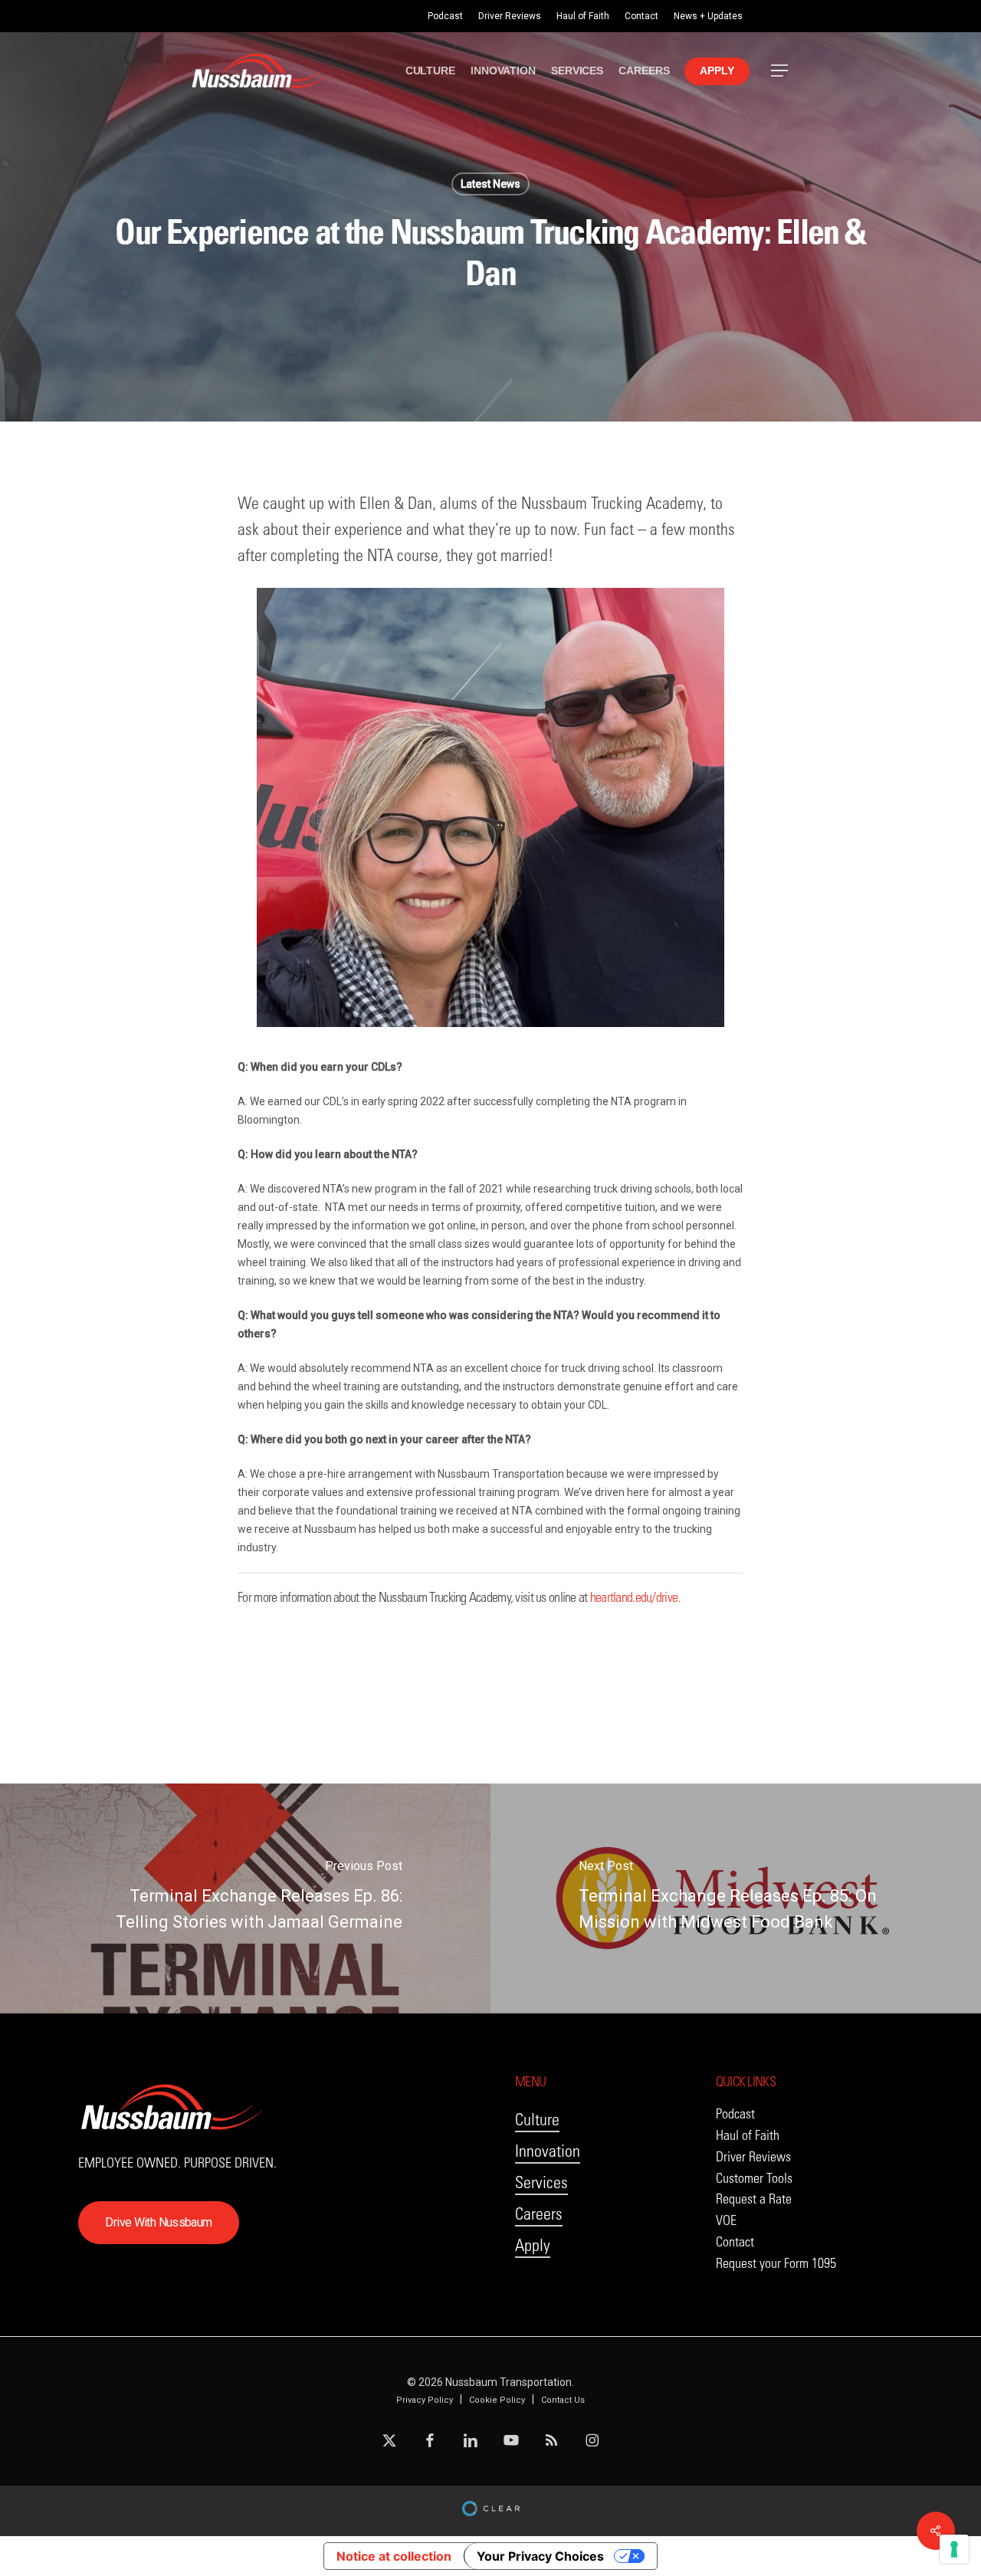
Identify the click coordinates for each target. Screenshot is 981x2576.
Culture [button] (537, 2120)
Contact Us (563, 2400)
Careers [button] (539, 2214)
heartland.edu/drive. (635, 1597)
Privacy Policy (425, 2400)
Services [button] (541, 2182)
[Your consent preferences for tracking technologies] (954, 2549)
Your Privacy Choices (540, 2556)
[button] (780, 71)
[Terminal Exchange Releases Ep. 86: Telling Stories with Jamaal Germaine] (245, 1898)
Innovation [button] (548, 2151)
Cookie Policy (497, 2400)
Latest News (490, 184)
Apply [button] (533, 2245)
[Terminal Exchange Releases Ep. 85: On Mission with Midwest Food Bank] (736, 1898)
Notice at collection (394, 2556)
